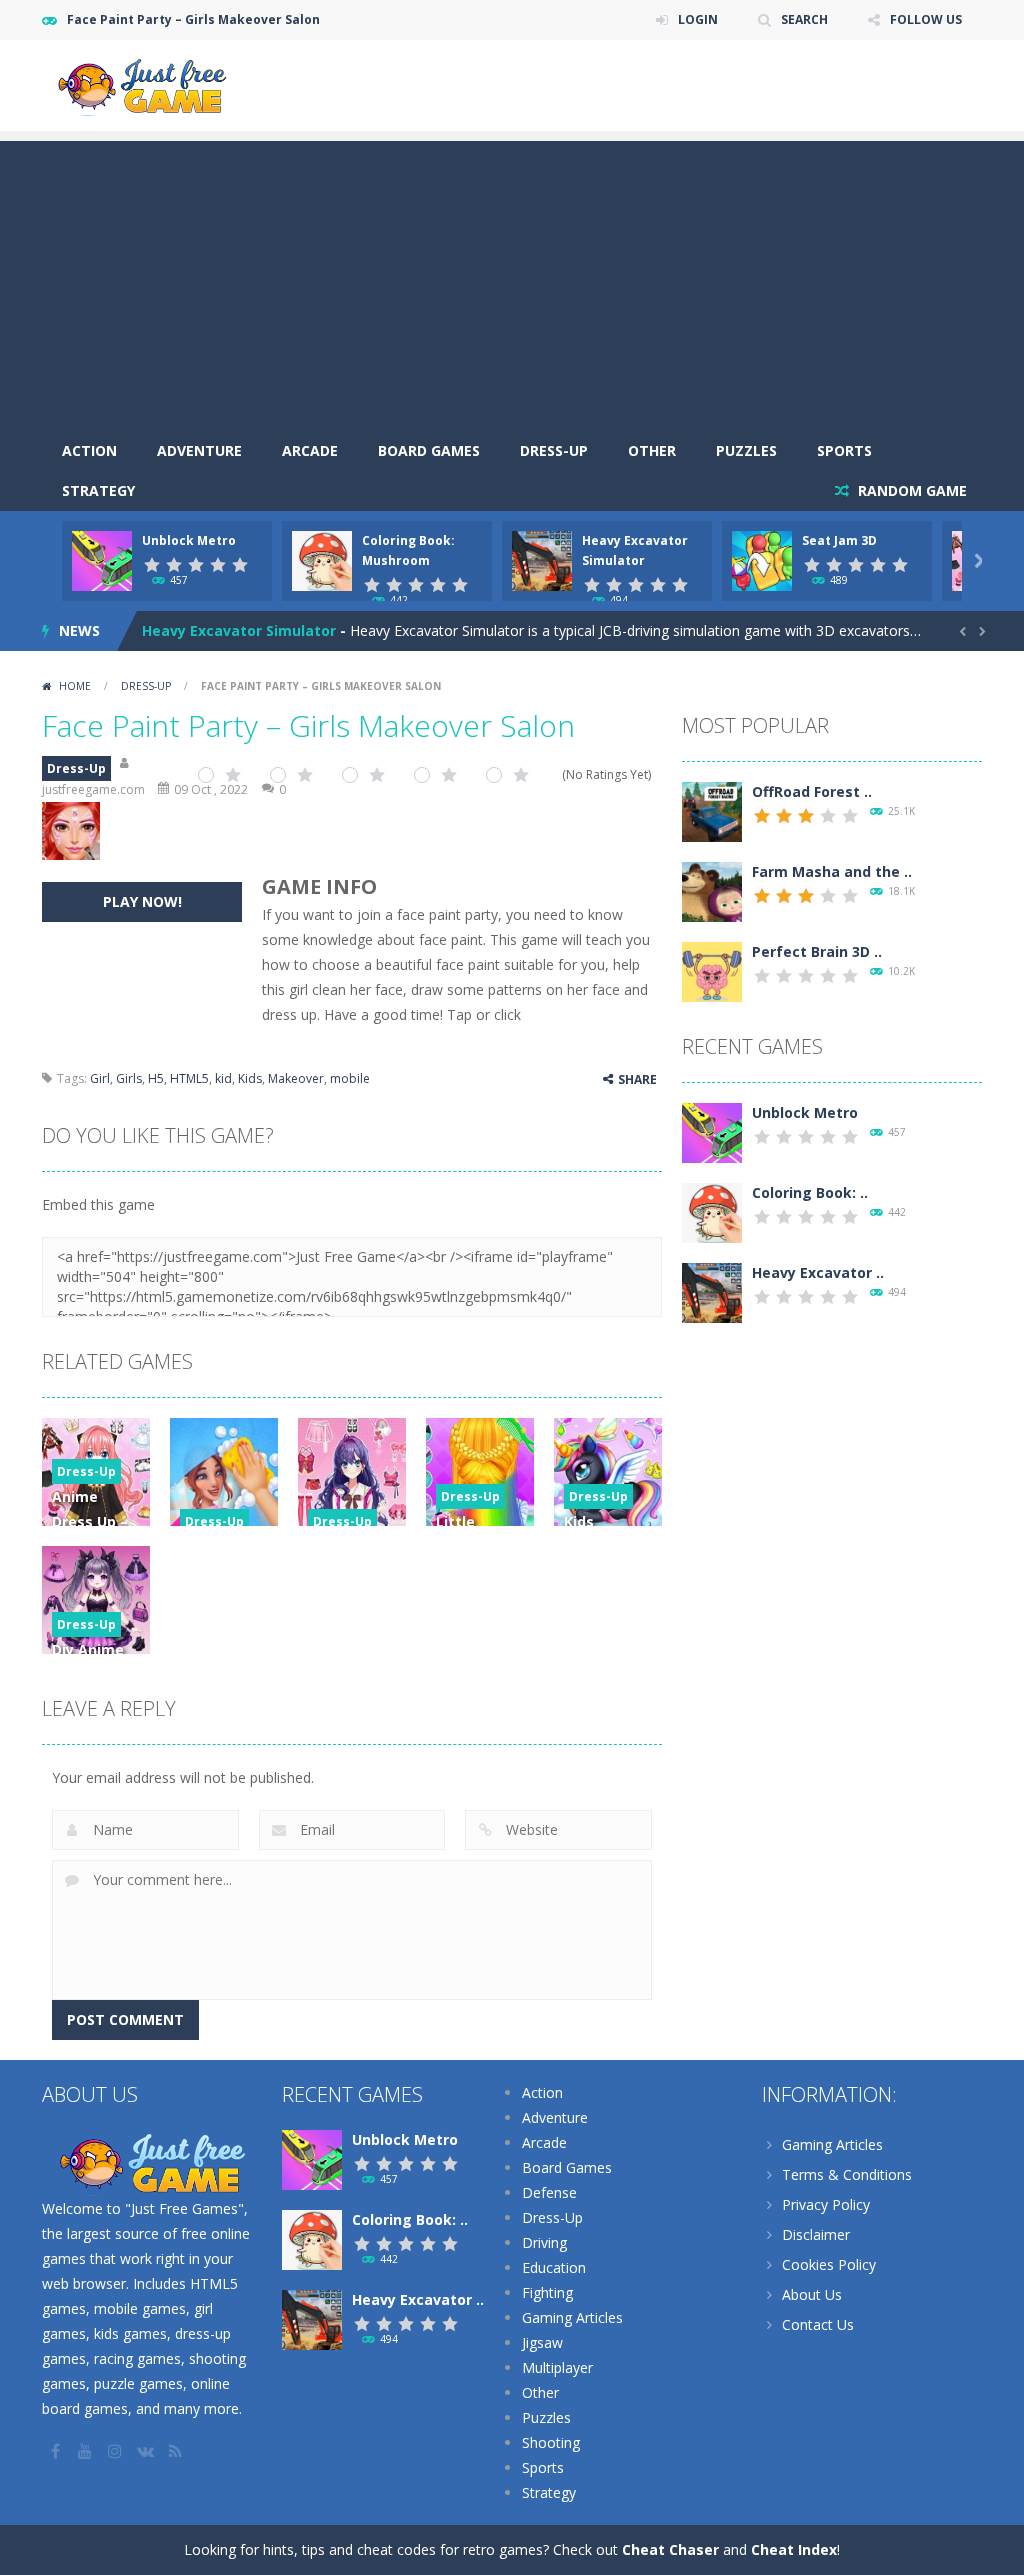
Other (652, 450)
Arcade (310, 450)
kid (223, 1078)
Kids (250, 1078)
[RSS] (177, 2451)
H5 (156, 1078)
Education (554, 2267)
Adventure (199, 450)
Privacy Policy (826, 2204)
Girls (129, 1078)
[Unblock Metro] (712, 1130)
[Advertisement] (512, 281)
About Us (812, 2294)
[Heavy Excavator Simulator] (712, 1290)
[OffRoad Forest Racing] (712, 809)
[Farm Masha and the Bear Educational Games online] (712, 889)
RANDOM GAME (910, 490)
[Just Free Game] (142, 83)
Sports (844, 450)
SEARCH (804, 19)
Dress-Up (554, 450)
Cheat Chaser (670, 2549)
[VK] (147, 2451)
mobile (350, 1078)
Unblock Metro (189, 540)
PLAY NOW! (142, 901)
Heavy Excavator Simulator (239, 630)
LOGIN (698, 19)
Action (89, 450)
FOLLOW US (926, 19)
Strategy (98, 490)
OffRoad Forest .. (812, 791)
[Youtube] (87, 2451)
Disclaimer (816, 2234)
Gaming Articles (572, 2317)
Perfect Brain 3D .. (817, 951)
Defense (549, 2192)
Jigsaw (542, 2342)
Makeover (296, 1078)
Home (75, 686)
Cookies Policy (829, 2264)
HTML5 (189, 1078)
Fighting (547, 2292)
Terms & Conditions (847, 2174)
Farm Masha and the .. (832, 871)
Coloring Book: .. (810, 1192)
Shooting (551, 2442)
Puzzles (746, 450)
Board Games (429, 450)
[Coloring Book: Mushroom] (712, 1210)
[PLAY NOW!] (102, 558)
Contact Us (818, 2324)
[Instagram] (117, 2451)
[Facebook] (57, 2451)
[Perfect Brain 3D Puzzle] (712, 969)
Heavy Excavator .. (818, 1272)
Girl (100, 1078)
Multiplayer (557, 2367)
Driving (544, 2242)
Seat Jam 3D (839, 540)
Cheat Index (794, 2549)
